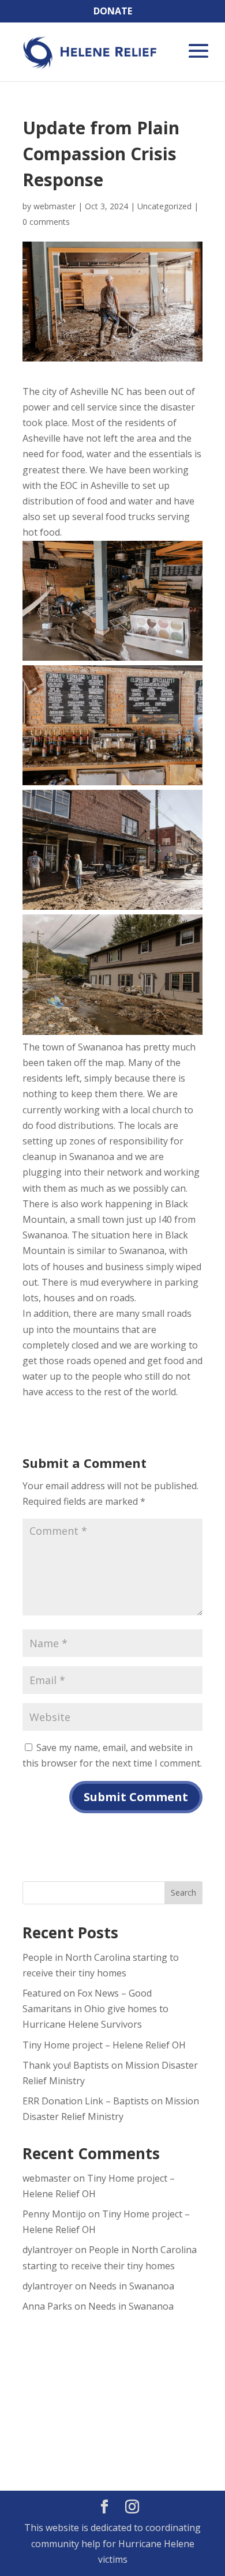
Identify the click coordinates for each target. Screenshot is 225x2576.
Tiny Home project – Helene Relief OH (104, 2045)
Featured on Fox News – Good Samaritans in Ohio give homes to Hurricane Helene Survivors (95, 2009)
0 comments (46, 222)
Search (183, 1893)
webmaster (55, 206)
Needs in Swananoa (132, 2286)
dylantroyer (48, 2250)
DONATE (113, 11)
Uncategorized (164, 206)
